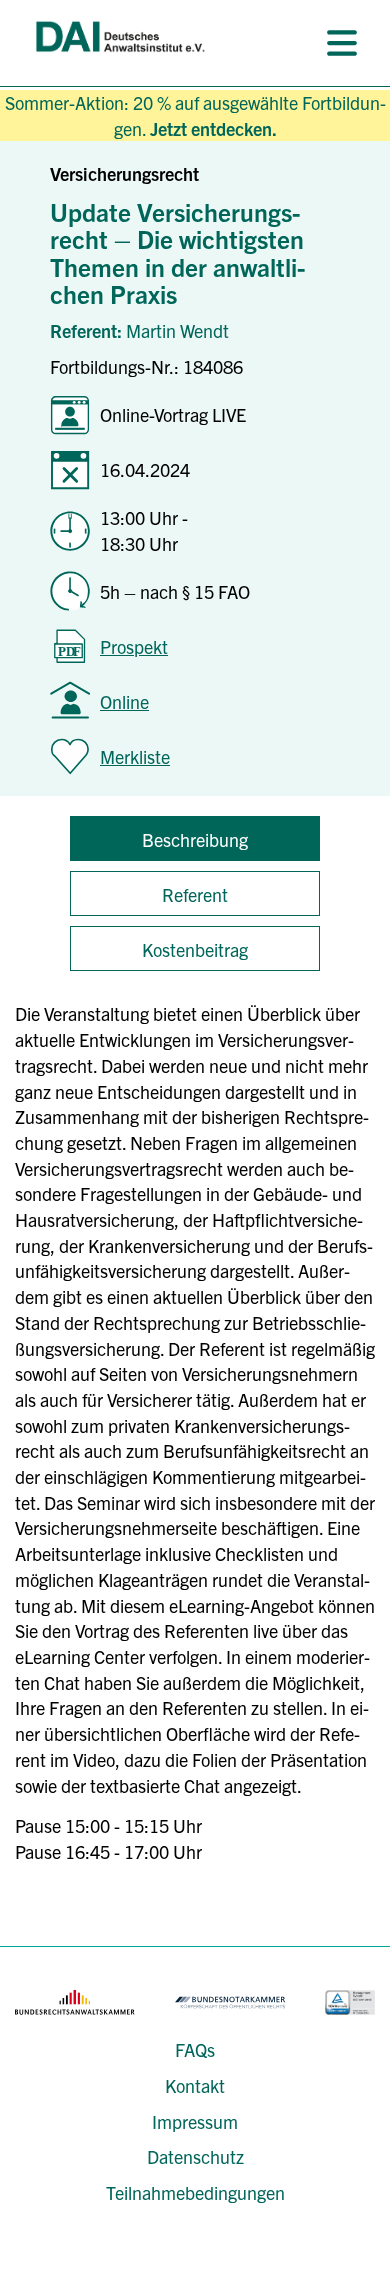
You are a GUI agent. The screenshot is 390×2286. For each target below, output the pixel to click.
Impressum (195, 2121)
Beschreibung (195, 839)
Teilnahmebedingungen (195, 2192)
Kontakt (195, 2085)
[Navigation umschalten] (342, 43)
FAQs (195, 2049)
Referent (195, 894)
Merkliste (135, 756)
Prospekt (134, 646)
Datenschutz (195, 2156)
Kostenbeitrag (195, 949)
